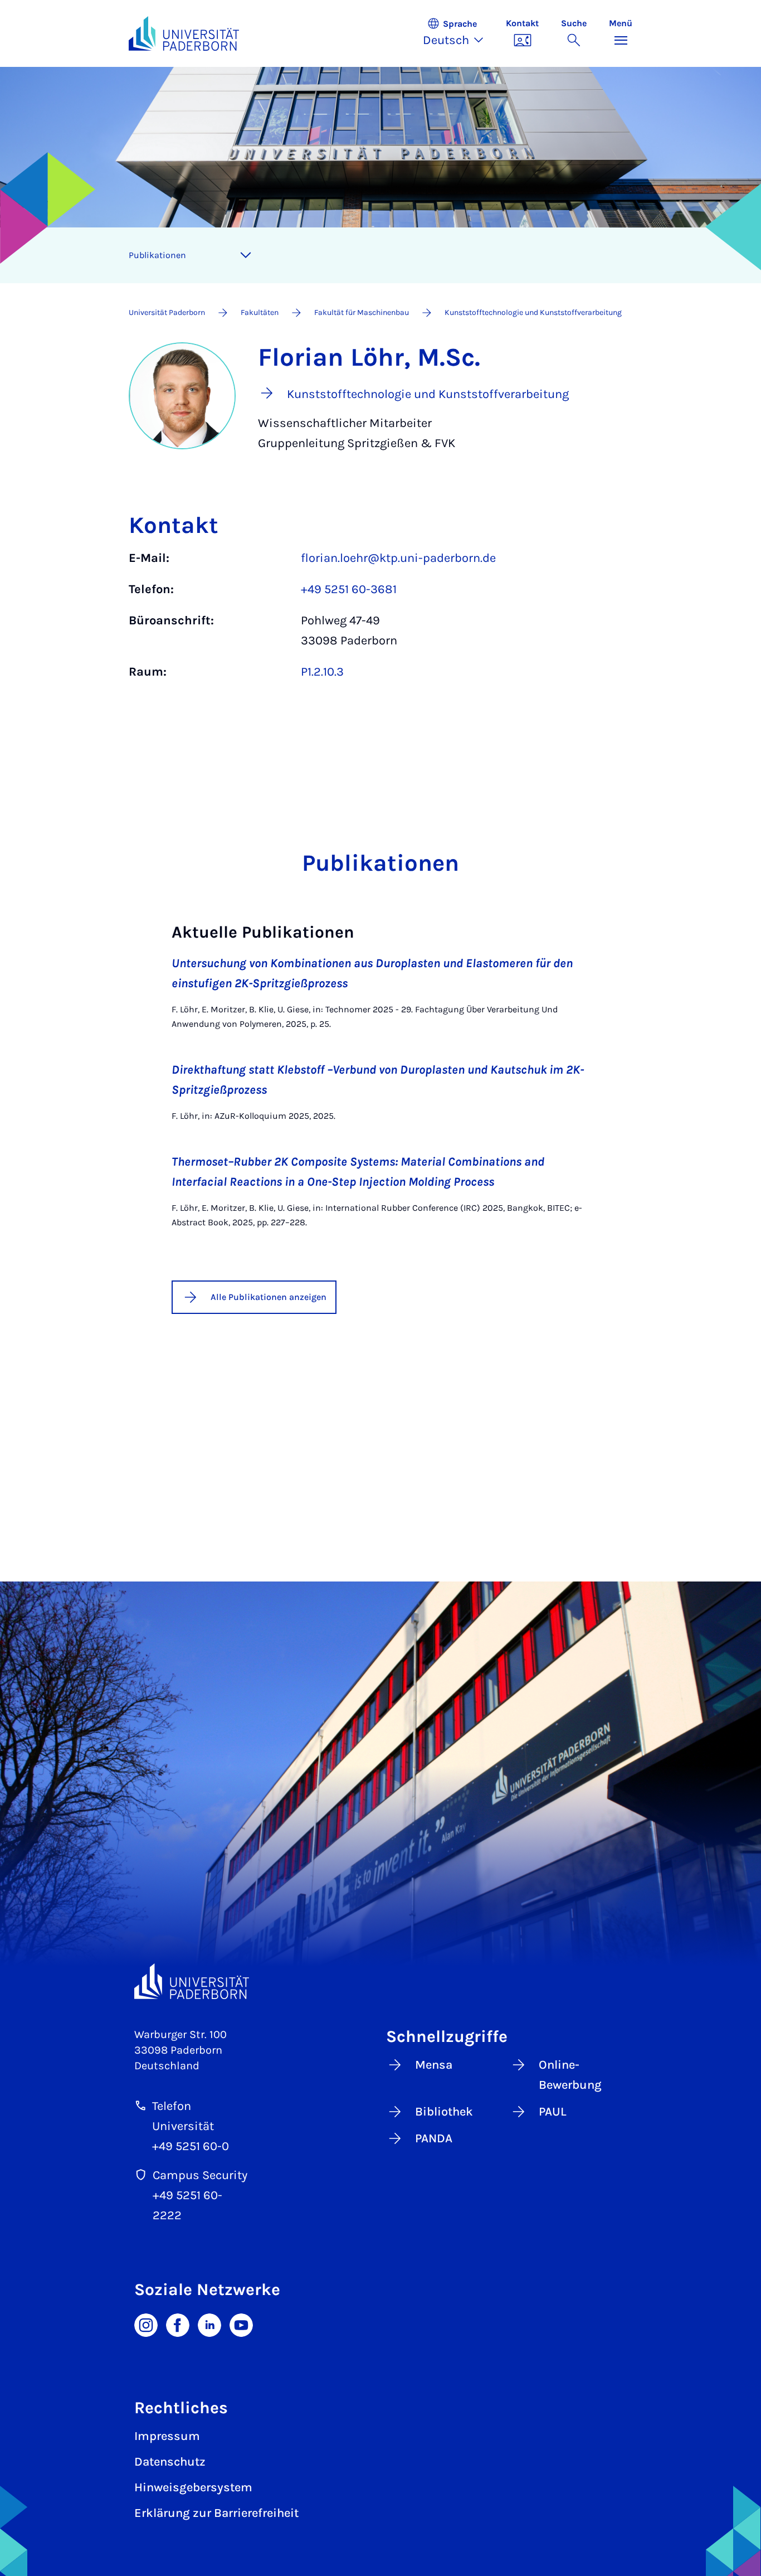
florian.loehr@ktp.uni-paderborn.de (398, 558)
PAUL (553, 2112)
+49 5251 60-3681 (349, 589)
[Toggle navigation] (246, 255)
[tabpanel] (380, 620)
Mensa (434, 2065)
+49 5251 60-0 (191, 2146)
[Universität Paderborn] (192, 1981)
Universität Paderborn (167, 312)
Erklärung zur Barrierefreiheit (216, 2513)
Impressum (167, 2436)
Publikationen (157, 255)
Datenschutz (170, 2462)
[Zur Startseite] (184, 33)
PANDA (434, 2138)
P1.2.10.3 (322, 672)
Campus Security (200, 2175)
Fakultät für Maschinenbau (362, 312)
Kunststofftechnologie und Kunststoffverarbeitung (533, 312)
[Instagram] (146, 2324)
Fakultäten (260, 312)
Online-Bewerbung (570, 2075)
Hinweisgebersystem (193, 2487)
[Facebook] (178, 2324)
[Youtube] (241, 2324)
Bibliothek (444, 2112)
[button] (459, 33)
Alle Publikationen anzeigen (269, 1297)
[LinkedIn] (209, 2324)
